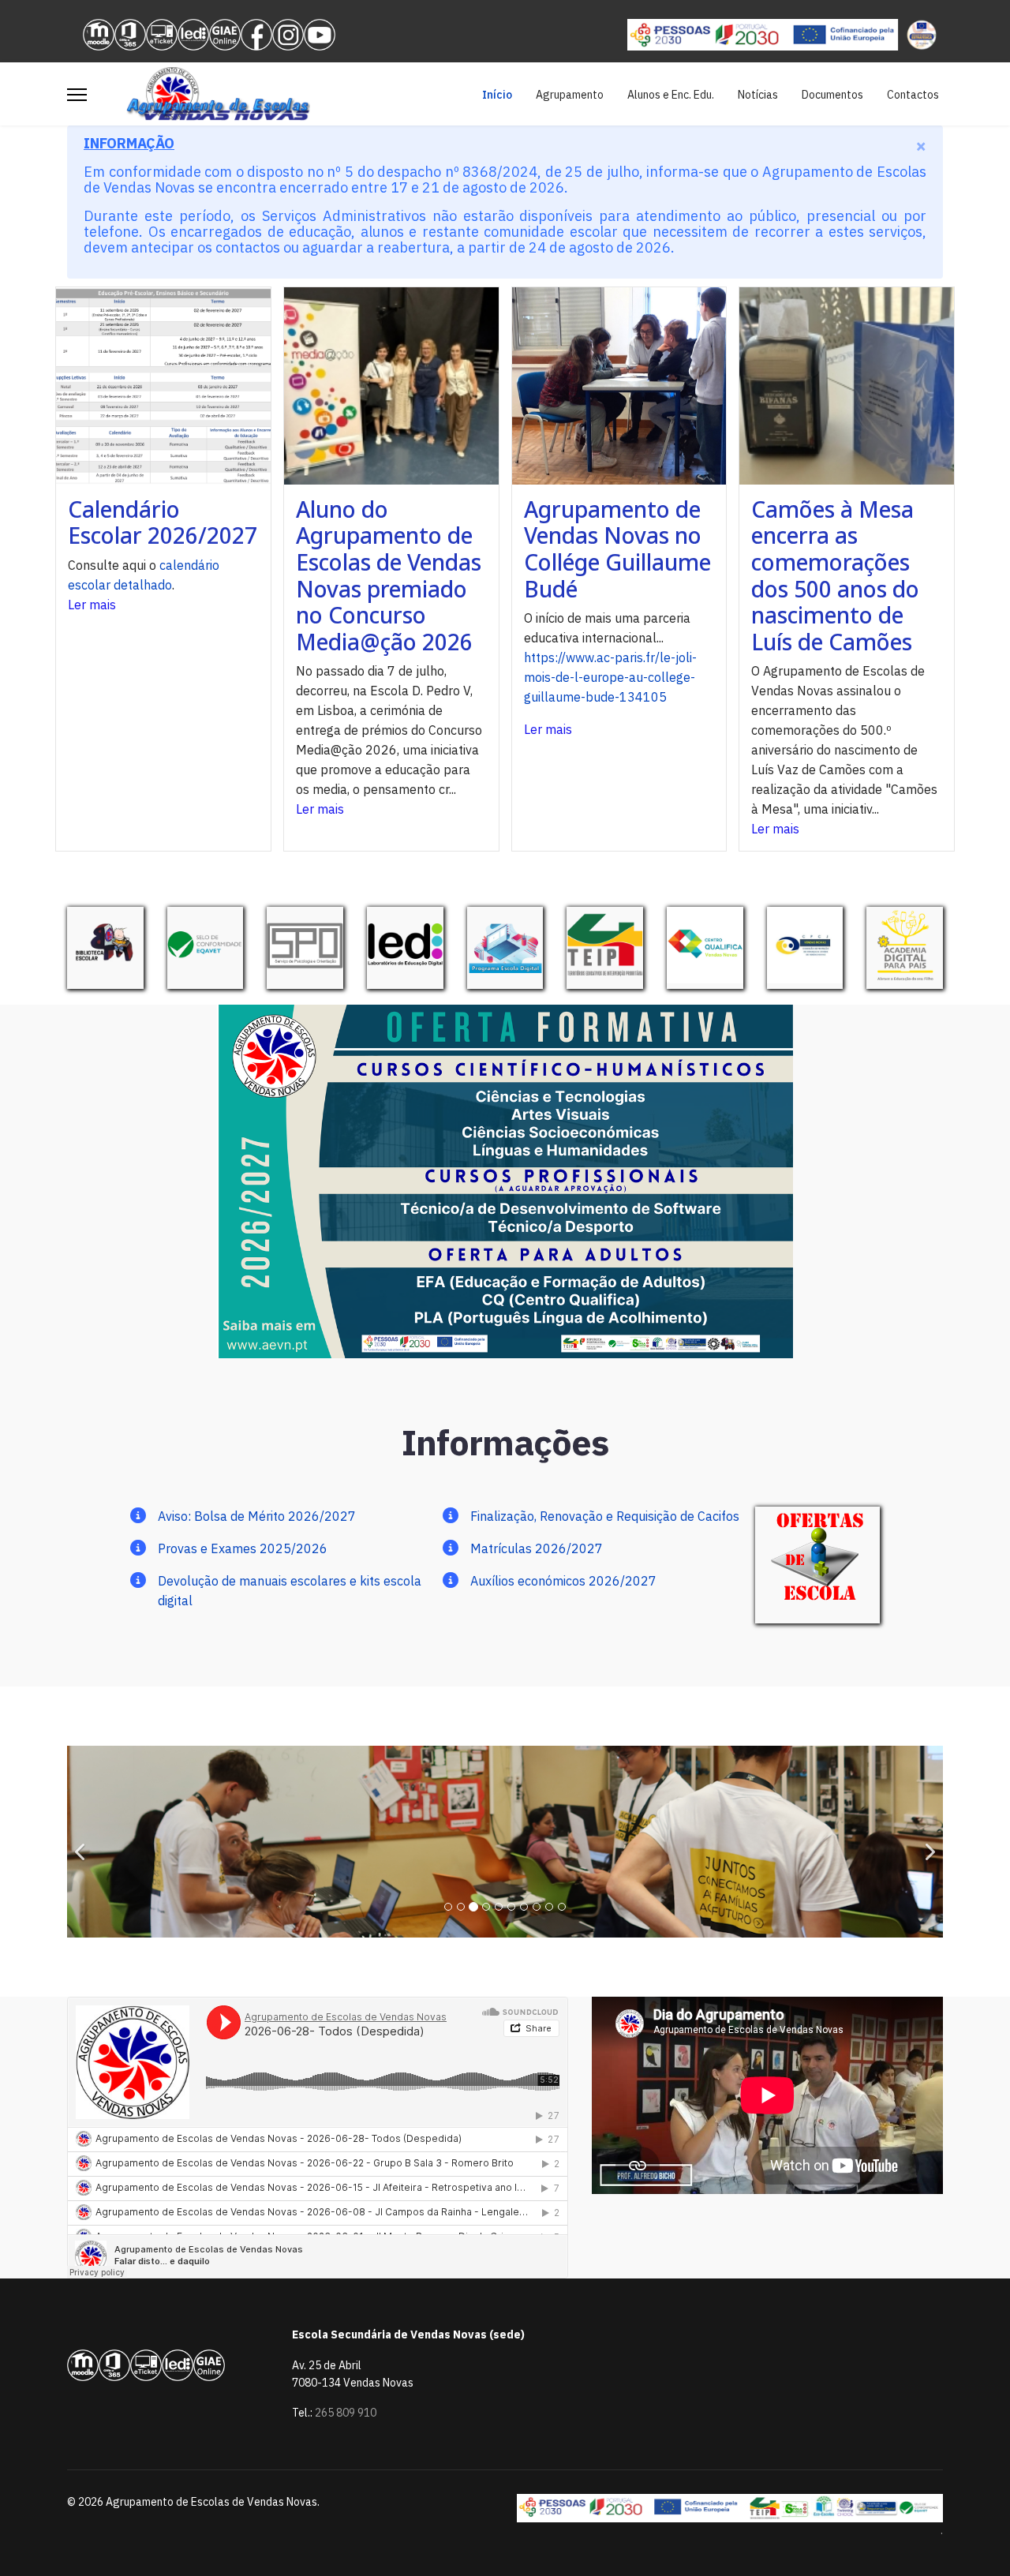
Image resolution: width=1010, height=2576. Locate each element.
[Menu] (77, 95)
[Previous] (83, 1842)
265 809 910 (346, 2413)
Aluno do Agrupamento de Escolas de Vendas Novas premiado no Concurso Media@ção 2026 (389, 575)
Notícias (758, 95)
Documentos (832, 95)
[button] (761, 386)
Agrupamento (570, 95)
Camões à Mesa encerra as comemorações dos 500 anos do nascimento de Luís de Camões (835, 575)
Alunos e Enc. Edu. (671, 95)
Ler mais (92, 605)
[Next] (927, 1842)
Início (497, 95)
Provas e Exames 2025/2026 (243, 1548)
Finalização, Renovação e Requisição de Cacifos (605, 1516)
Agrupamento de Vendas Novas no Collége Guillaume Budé (617, 549)
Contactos (913, 95)
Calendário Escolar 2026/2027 (163, 522)
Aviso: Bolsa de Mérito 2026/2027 (257, 1516)
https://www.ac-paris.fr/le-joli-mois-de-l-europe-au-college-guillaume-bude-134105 (610, 677)
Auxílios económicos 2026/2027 (563, 1581)
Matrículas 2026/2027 (537, 1548)
